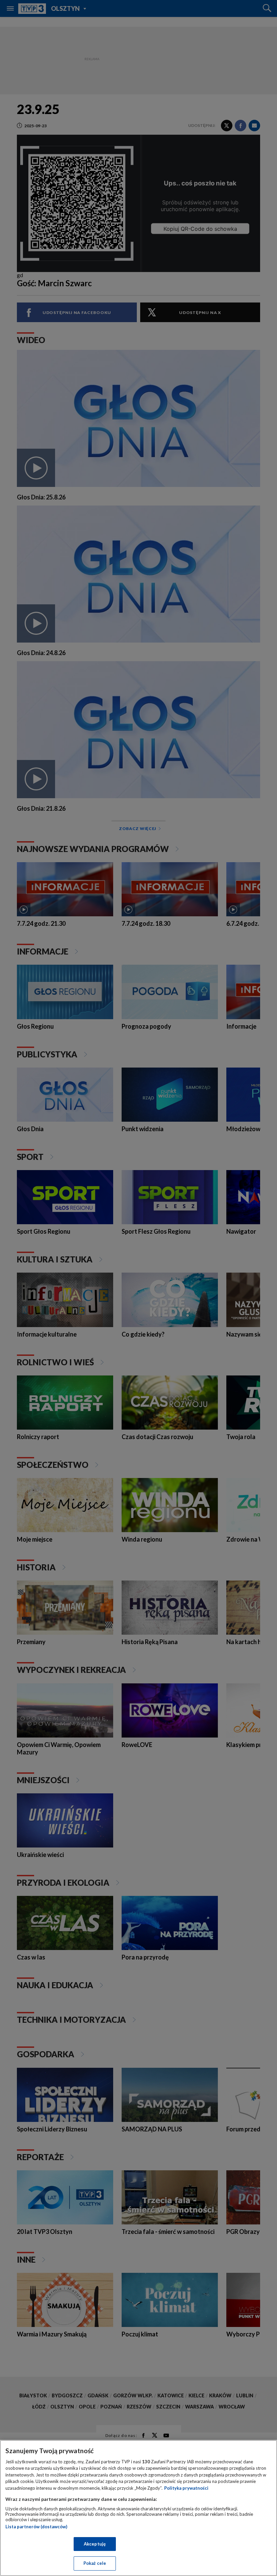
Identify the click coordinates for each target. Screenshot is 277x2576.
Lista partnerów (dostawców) (36, 2527)
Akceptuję (95, 2544)
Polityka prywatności (186, 2488)
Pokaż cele (95, 2563)
